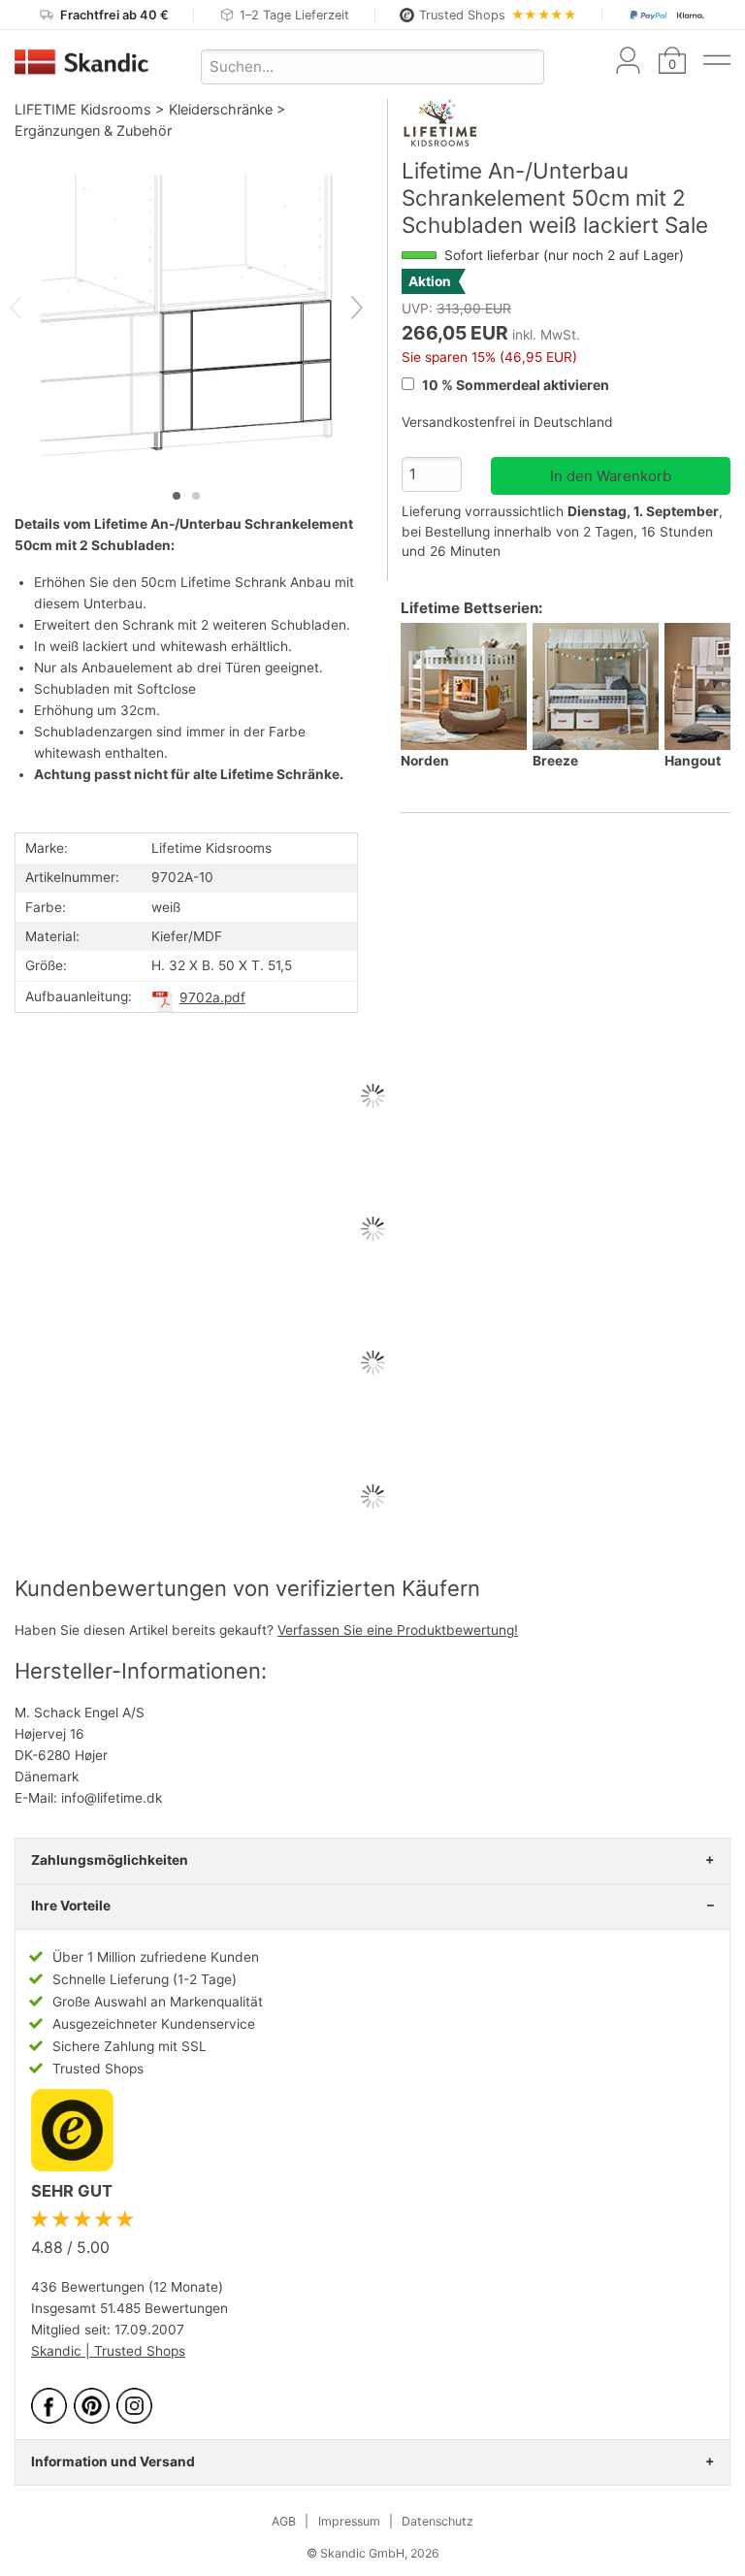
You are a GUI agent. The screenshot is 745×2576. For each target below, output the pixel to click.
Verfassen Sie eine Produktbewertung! (398, 1630)
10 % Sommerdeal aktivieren (514, 385)
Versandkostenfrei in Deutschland (507, 422)
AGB (284, 2521)
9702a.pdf (212, 997)
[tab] (177, 496)
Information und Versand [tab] (113, 2462)
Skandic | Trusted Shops (108, 2351)
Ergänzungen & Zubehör (93, 130)
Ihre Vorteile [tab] (71, 1906)
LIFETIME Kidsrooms (83, 109)
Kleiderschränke (221, 109)
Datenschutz (437, 2521)
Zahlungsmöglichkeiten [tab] (110, 1860)
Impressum (349, 2521)
